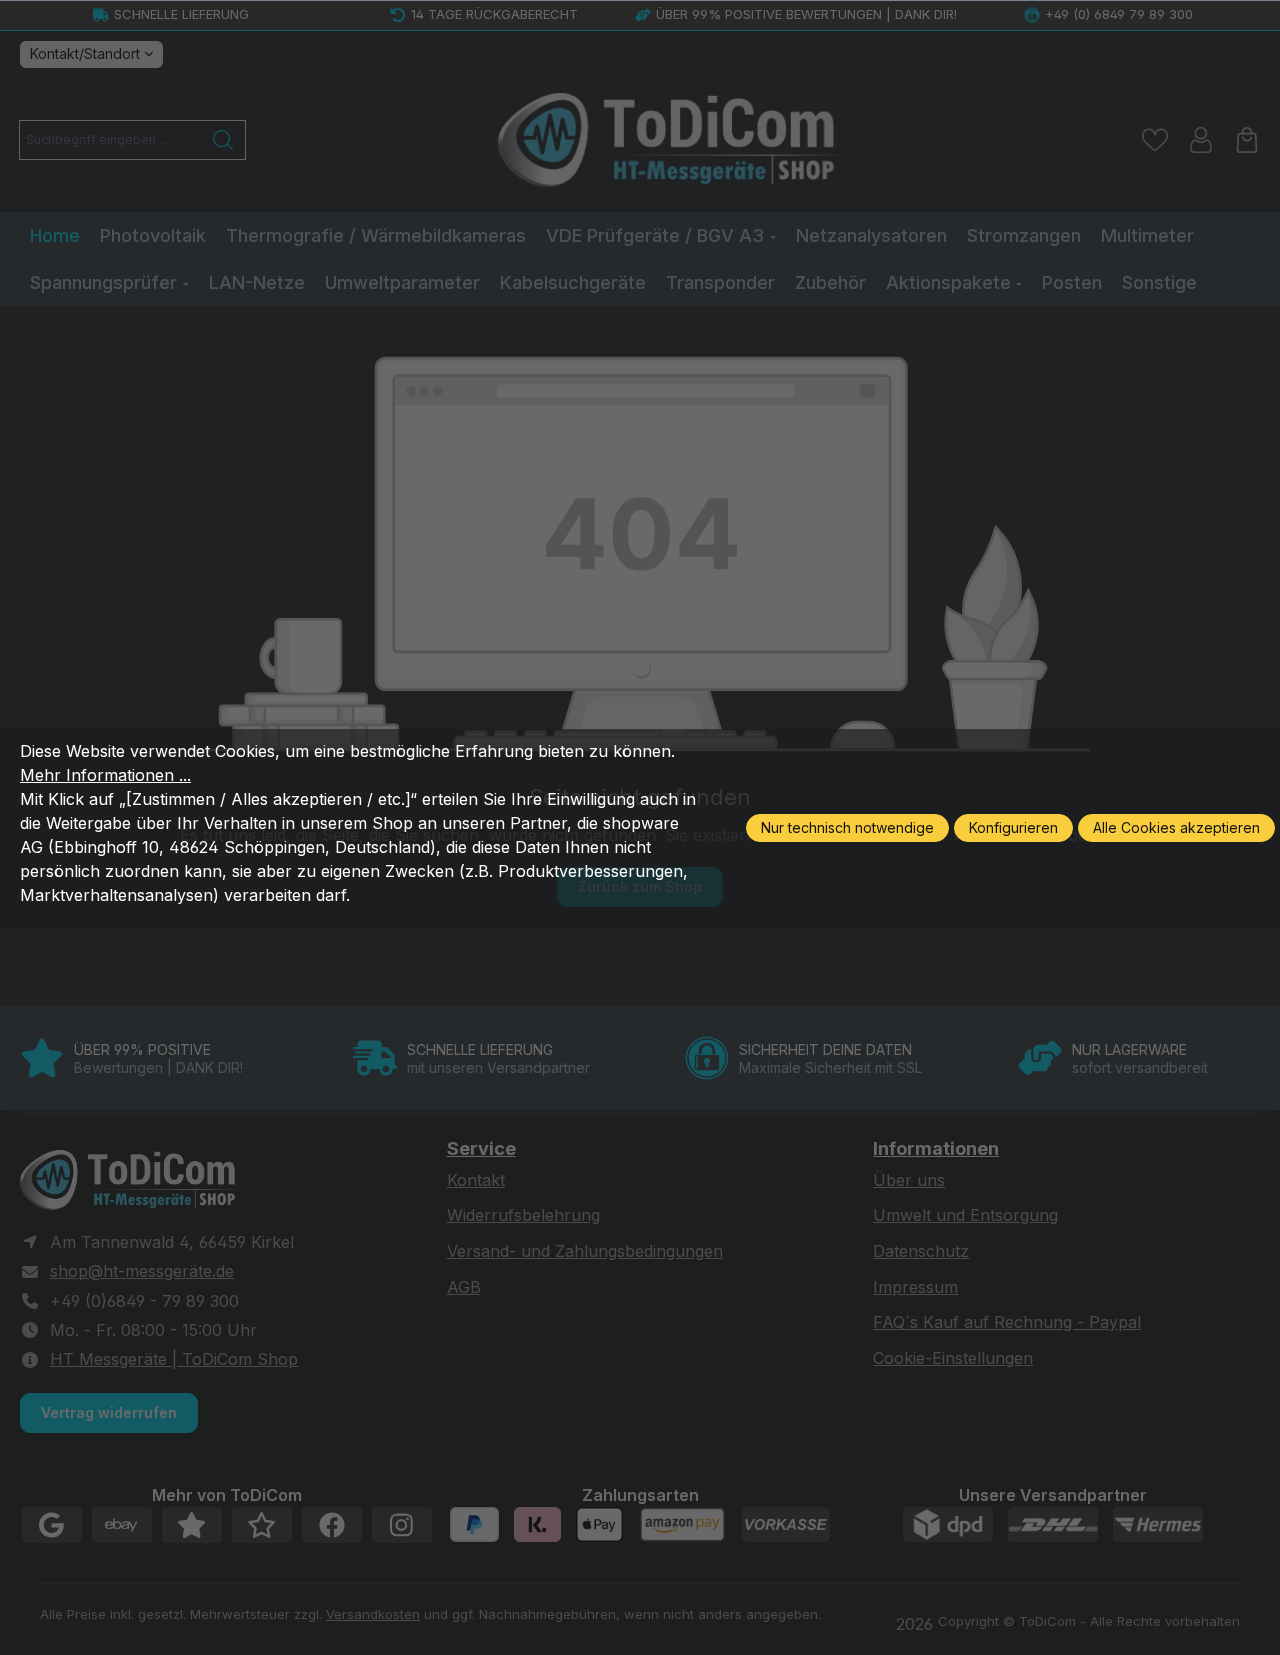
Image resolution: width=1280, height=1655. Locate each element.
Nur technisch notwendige (847, 827)
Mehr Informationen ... (105, 775)
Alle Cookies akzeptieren (1176, 827)
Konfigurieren (1013, 827)
